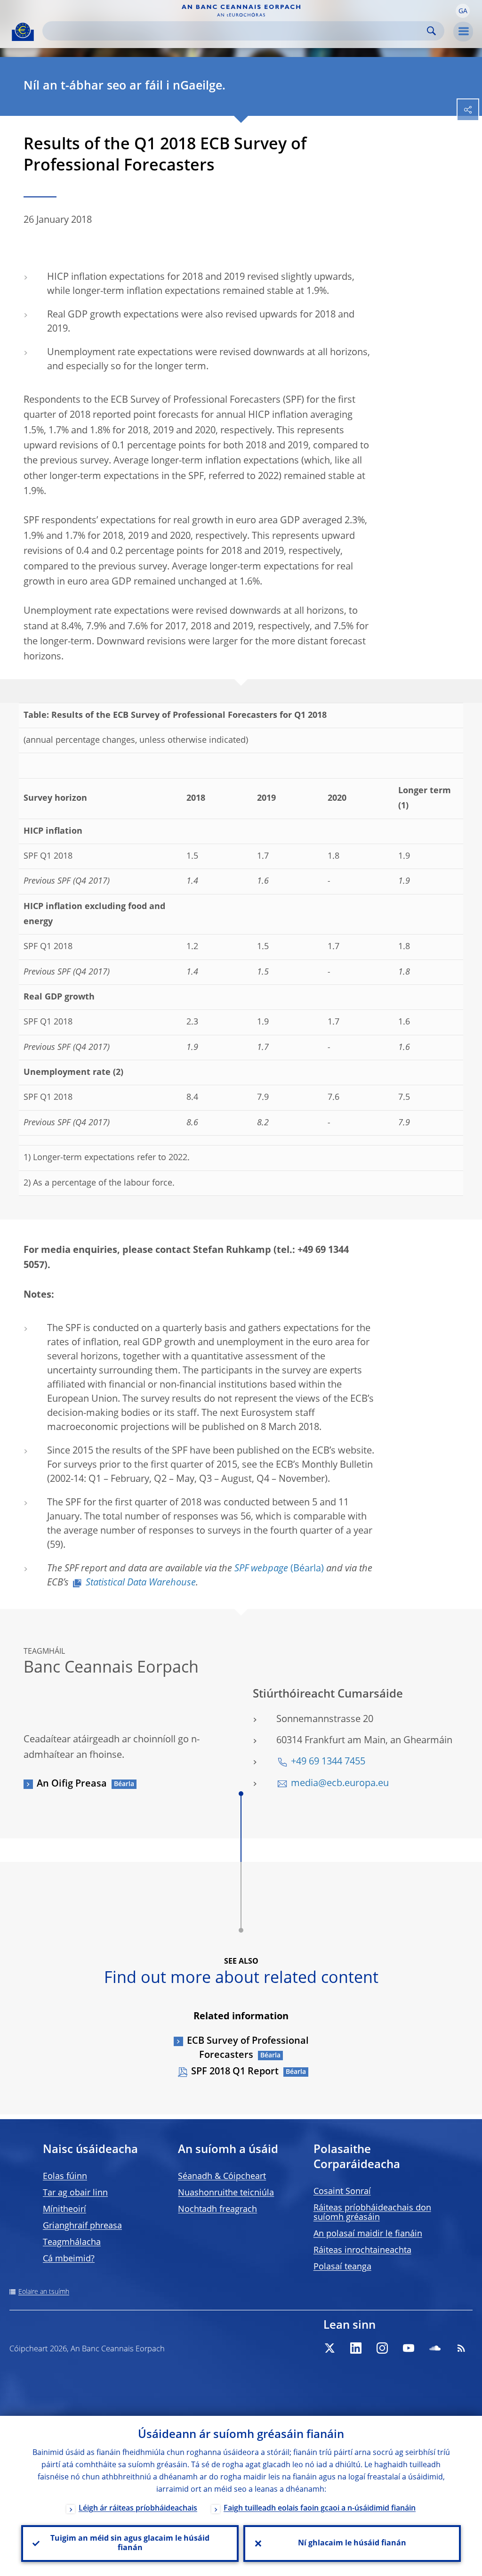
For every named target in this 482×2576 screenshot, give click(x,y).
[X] (329, 2348)
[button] (463, 11)
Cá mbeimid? (69, 2259)
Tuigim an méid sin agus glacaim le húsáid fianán (130, 2543)
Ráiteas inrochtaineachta (362, 2251)
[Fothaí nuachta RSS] (461, 2348)
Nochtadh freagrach (217, 2210)
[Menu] (463, 32)
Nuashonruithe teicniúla (226, 2193)
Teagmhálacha (72, 2243)
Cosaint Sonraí (342, 2192)
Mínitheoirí (64, 2210)
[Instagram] (382, 2348)
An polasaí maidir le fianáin (368, 2234)
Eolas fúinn (65, 2177)
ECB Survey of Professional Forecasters (248, 2048)
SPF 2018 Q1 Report (235, 2072)
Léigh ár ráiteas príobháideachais (138, 2509)
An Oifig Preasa (72, 1784)
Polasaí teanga (342, 2267)
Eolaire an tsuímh (44, 2292)
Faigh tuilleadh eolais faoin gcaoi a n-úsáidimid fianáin (320, 2509)
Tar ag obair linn (75, 2193)
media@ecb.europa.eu (340, 1784)
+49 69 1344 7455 (328, 1762)
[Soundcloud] (435, 2348)
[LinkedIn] (356, 2348)
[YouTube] (409, 2348)
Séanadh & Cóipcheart (222, 2177)
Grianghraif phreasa (82, 2226)
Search (431, 31)
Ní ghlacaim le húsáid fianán (352, 2543)
